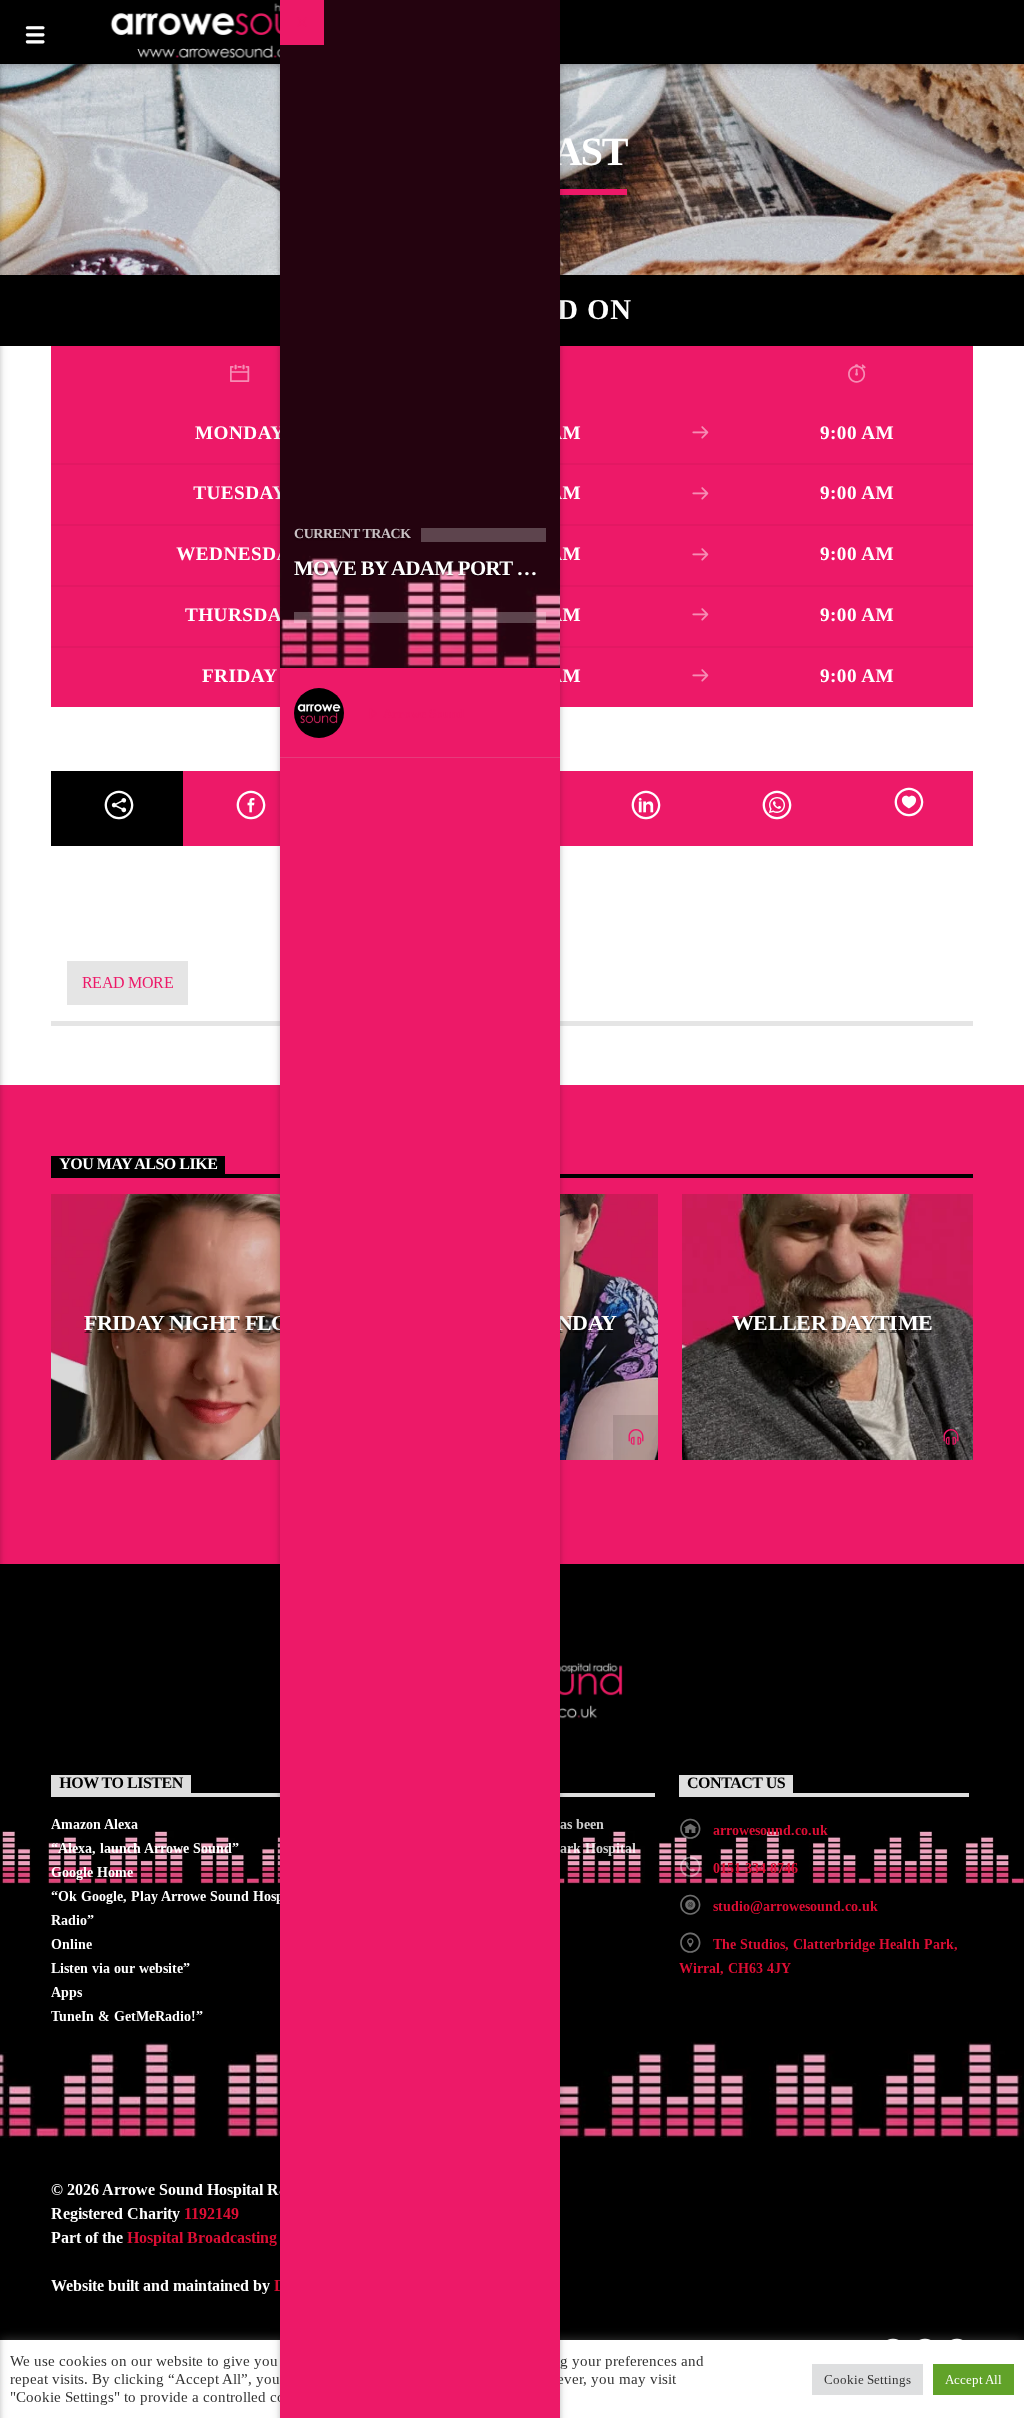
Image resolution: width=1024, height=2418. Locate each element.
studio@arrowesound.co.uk (795, 1906)
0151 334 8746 (755, 1868)
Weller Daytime (832, 1322)
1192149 (211, 2213)
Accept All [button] (973, 2379)
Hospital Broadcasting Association (242, 2237)
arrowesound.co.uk (770, 1830)
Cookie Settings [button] (867, 2379)
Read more (128, 982)
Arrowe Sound (422, 713)
